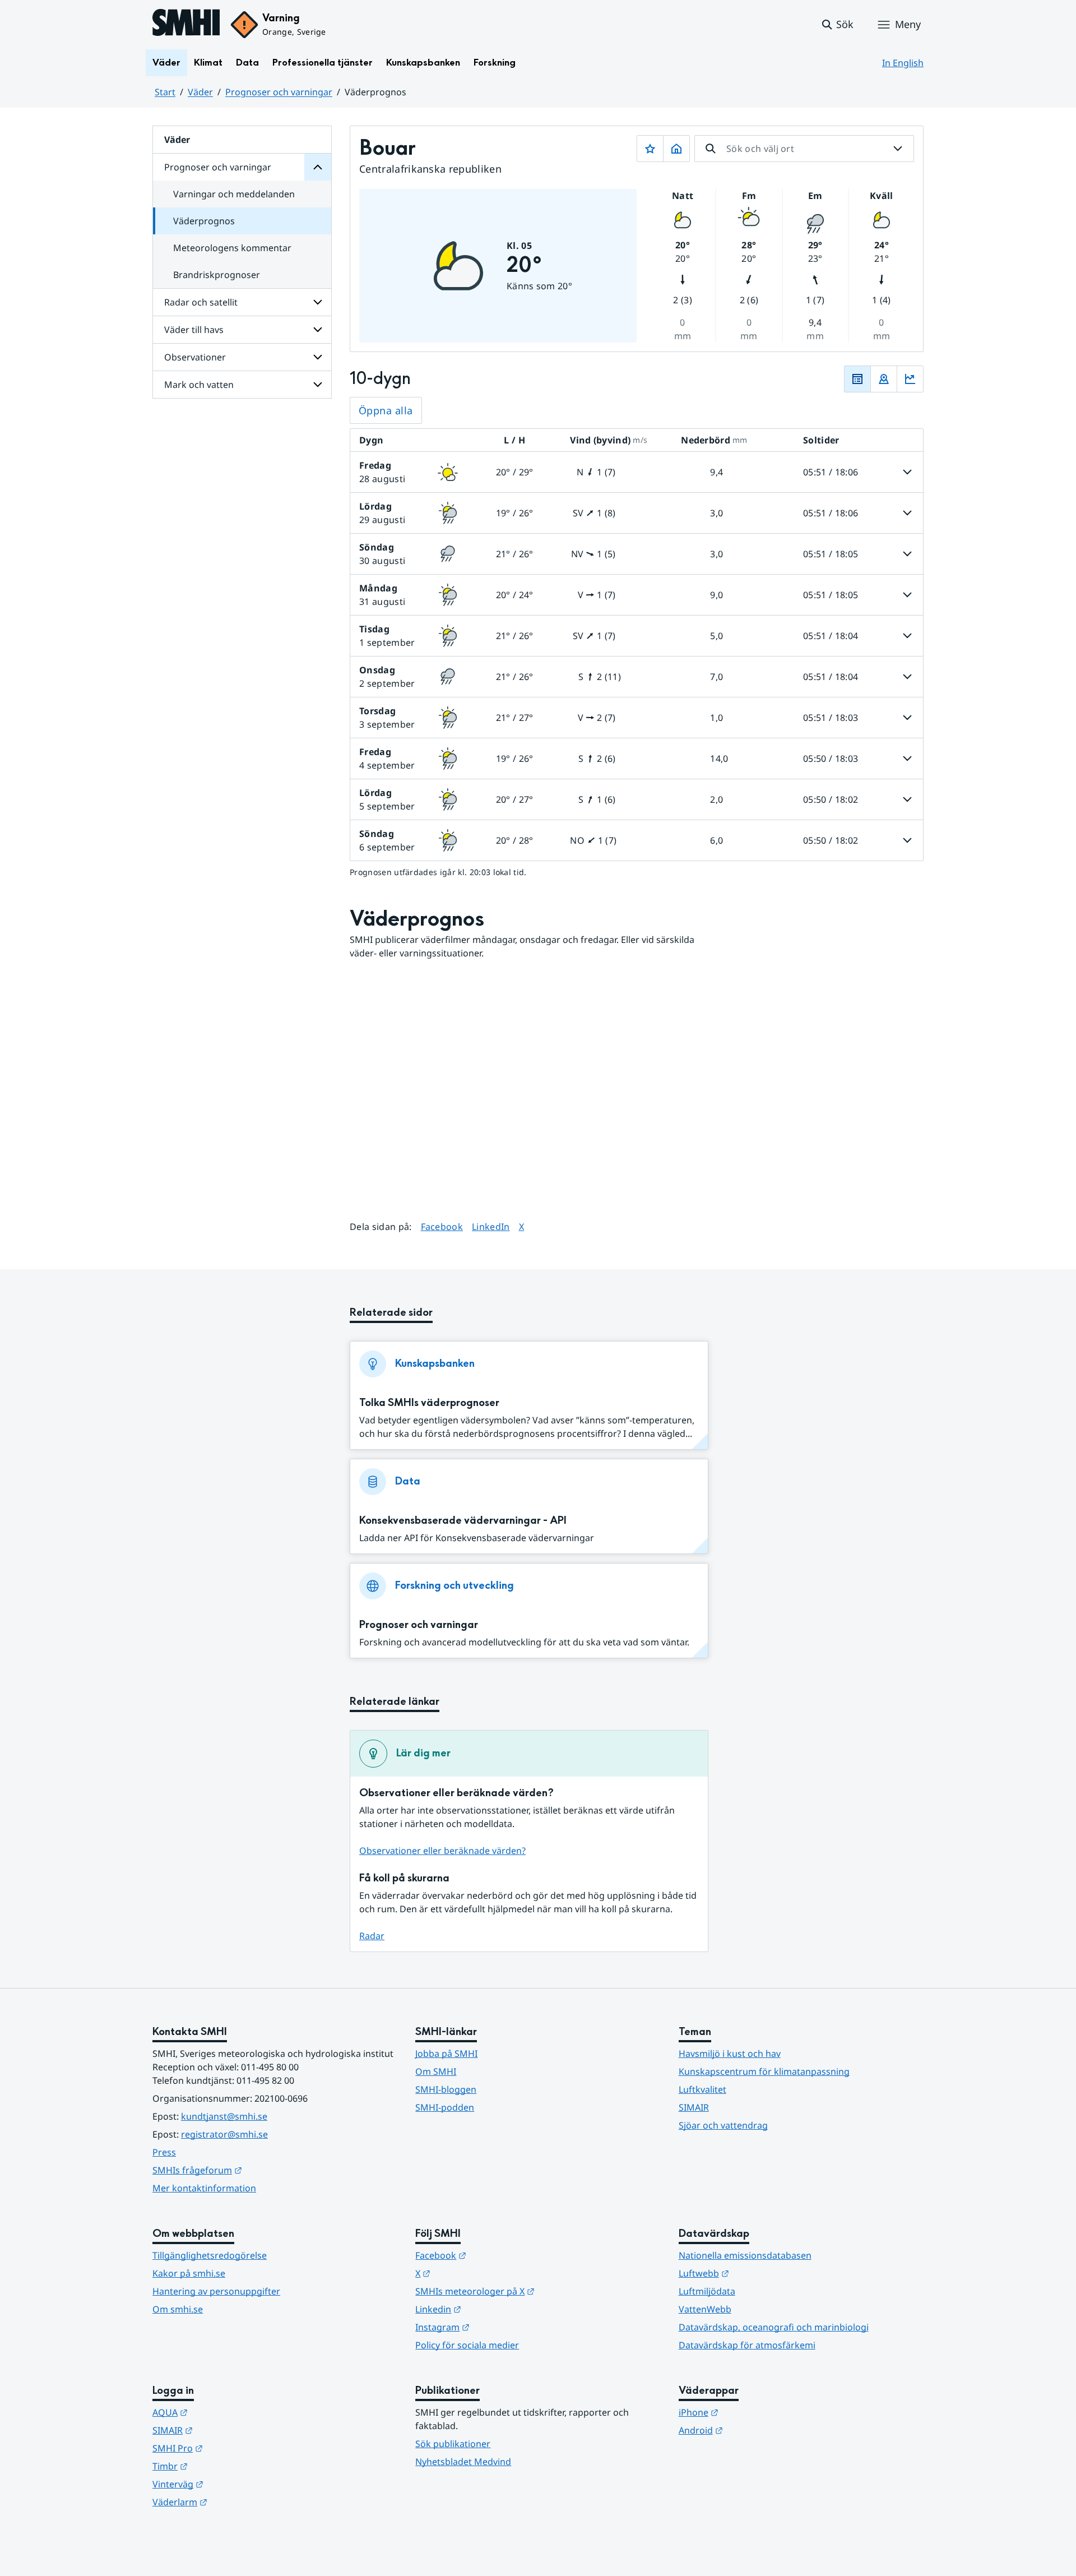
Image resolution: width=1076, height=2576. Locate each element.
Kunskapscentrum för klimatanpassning (764, 2071)
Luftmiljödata (707, 2291)
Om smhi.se (178, 2309)
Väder (166, 63)
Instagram (497, 2327)
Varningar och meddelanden (234, 194)
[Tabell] (857, 379)
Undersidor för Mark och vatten (318, 385)
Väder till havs (194, 330)
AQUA (225, 2412)
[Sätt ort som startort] (676, 149)
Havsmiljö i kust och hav (730, 2054)
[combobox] (804, 149)
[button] (837, 25)
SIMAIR (694, 2107)
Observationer (195, 357)
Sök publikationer (453, 2444)
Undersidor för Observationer (318, 357)
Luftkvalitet (702, 2089)
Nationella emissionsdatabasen (745, 2255)
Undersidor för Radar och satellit (318, 302)
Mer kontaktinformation (204, 2188)
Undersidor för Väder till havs (318, 330)
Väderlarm (235, 2502)
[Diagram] (910, 379)
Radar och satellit (201, 302)
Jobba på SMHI (446, 2054)
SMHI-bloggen (446, 2089)
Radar (372, 1936)
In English (903, 63)
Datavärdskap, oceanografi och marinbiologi (774, 2327)
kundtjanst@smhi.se (224, 2116)
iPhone (753, 2412)
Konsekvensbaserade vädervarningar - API (463, 1521)
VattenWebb (705, 2309)
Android (756, 2430)
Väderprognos (204, 221)
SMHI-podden (445, 2107)
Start (165, 92)
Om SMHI (436, 2071)
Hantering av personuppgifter (216, 2291)
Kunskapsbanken (423, 63)
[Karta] (884, 379)
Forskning (495, 63)
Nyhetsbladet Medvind (463, 2462)
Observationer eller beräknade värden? (442, 1851)
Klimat (208, 63)
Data (247, 63)
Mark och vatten (199, 385)
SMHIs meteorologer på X (530, 2291)
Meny (908, 24)
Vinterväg (233, 2484)
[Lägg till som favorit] (650, 149)
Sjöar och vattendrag (723, 2125)
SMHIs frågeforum (252, 2170)
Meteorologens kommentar (232, 248)
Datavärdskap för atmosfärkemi (747, 2345)
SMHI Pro (233, 2448)
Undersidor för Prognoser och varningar (318, 167)
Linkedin (493, 2309)
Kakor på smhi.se (189, 2273)
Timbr (225, 2466)
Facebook (442, 1226)
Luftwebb (759, 2273)
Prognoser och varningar (279, 92)
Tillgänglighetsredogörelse (210, 2255)
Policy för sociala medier (467, 2345)
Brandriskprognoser (217, 275)
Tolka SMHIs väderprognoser (429, 1403)
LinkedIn (491, 1226)
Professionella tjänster (323, 63)
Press (164, 2152)
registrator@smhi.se (224, 2134)
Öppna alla (386, 410)
